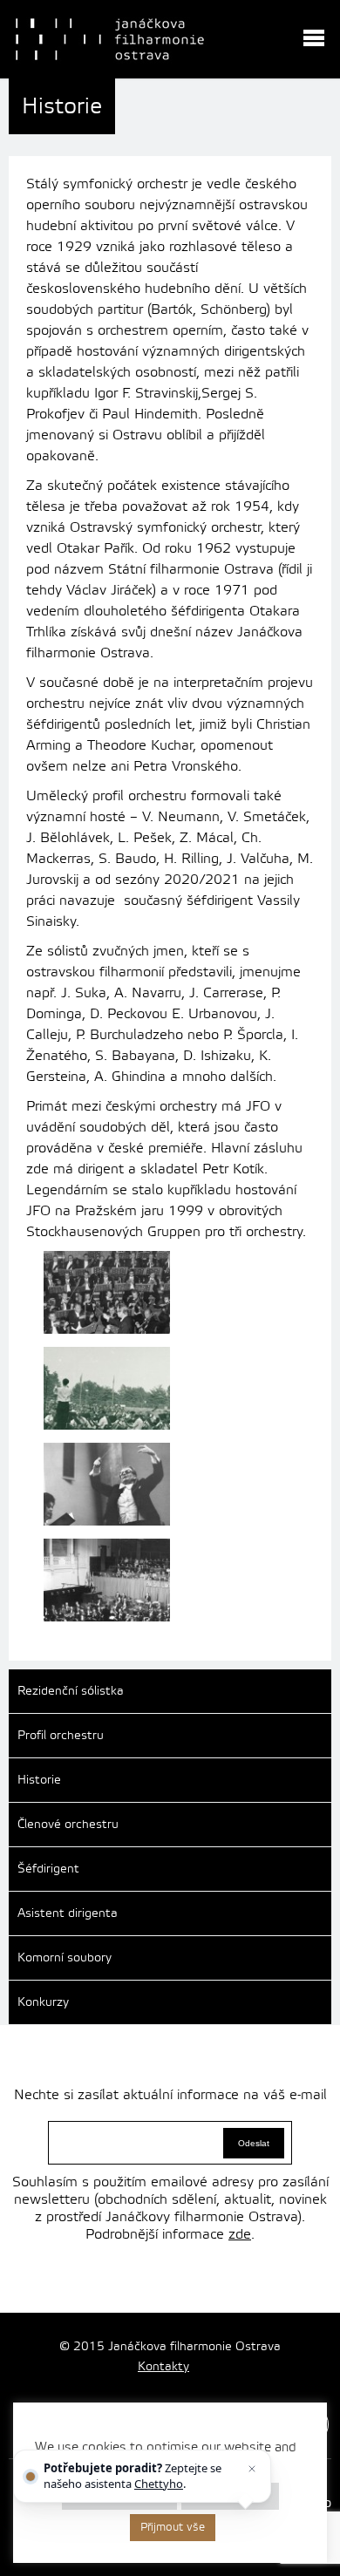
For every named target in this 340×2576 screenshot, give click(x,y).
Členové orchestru (68, 1825)
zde (240, 2234)
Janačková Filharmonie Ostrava (110, 39)
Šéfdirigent (48, 1869)
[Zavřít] (253, 2469)
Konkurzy (43, 2002)
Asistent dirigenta (68, 1913)
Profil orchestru (61, 1736)
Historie (39, 1780)
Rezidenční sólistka (71, 1691)
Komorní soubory (65, 1958)
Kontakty (163, 2367)
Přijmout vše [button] (173, 2527)
